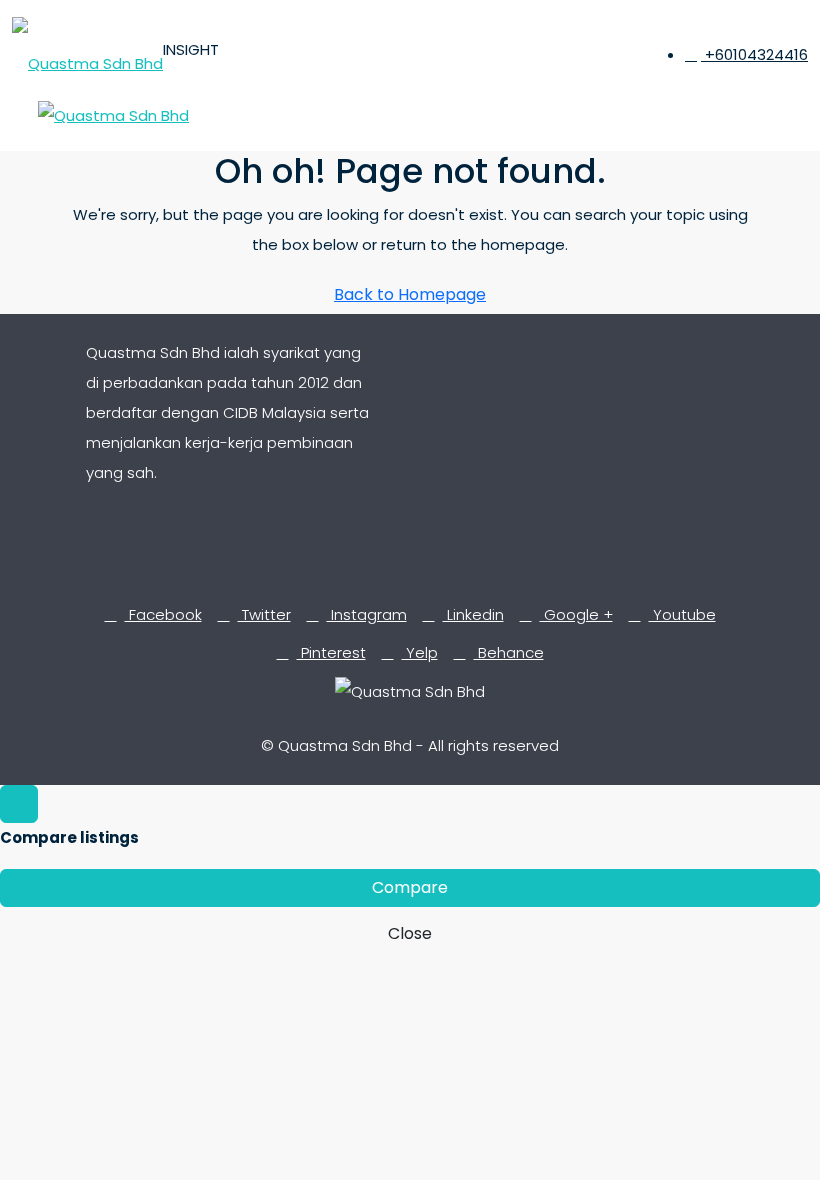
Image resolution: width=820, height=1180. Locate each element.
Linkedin (473, 614)
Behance (509, 652)
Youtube (682, 614)
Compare (410, 887)
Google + (576, 614)
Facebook (163, 614)
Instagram (367, 614)
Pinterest (331, 652)
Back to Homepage (410, 294)
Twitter (264, 614)
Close (410, 933)
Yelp (420, 652)
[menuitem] (746, 54)
